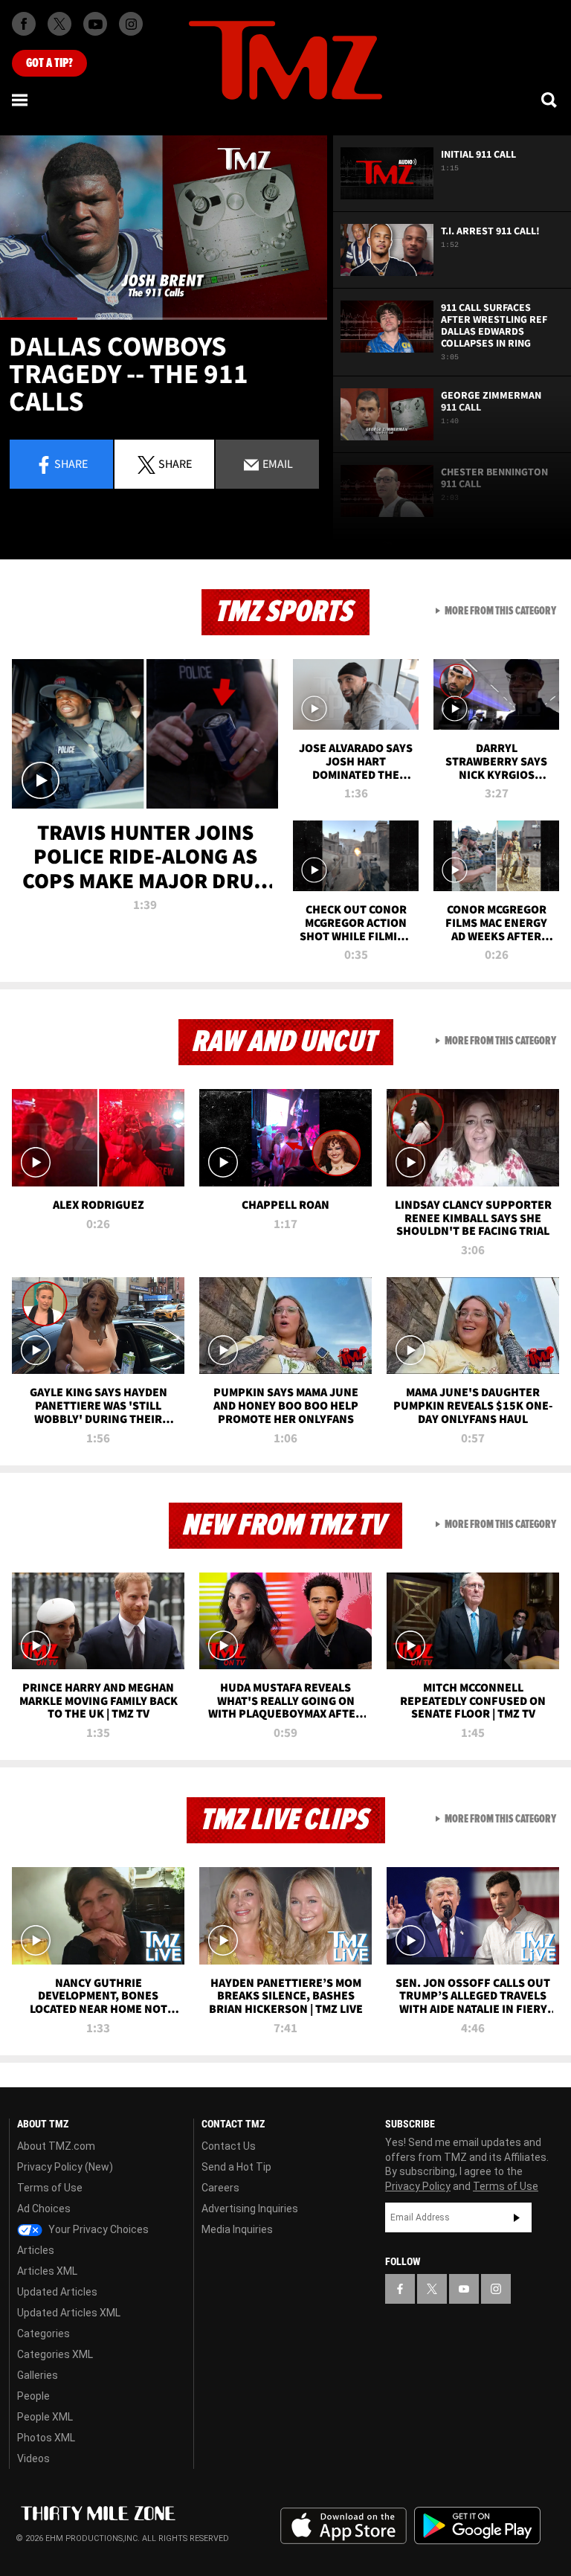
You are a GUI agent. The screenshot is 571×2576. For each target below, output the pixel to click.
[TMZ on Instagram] (131, 24)
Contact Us (229, 2146)
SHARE (175, 463)
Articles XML (47, 2271)
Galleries (38, 2375)
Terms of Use (50, 2188)
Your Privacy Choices (97, 2229)
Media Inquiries (237, 2229)
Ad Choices (44, 2209)
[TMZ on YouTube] (464, 2289)
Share (71, 463)
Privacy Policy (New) (65, 2167)
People (33, 2396)
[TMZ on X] (59, 24)
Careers (220, 2188)
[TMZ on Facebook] (24, 24)
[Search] (550, 100)
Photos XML (46, 2438)
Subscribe (517, 2217)
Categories (43, 2334)
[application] (164, 228)
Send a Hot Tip (236, 2167)
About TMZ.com (56, 2146)
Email (277, 463)
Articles (36, 2250)
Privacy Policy (418, 2186)
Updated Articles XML (69, 2313)
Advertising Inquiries (250, 2209)
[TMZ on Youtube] (95, 24)
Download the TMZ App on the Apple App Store (343, 2526)
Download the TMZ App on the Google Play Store (477, 2526)
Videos (33, 2458)
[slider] (164, 319)
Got (49, 63)
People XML (45, 2417)
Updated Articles (57, 2292)
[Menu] (21, 100)
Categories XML (55, 2354)
